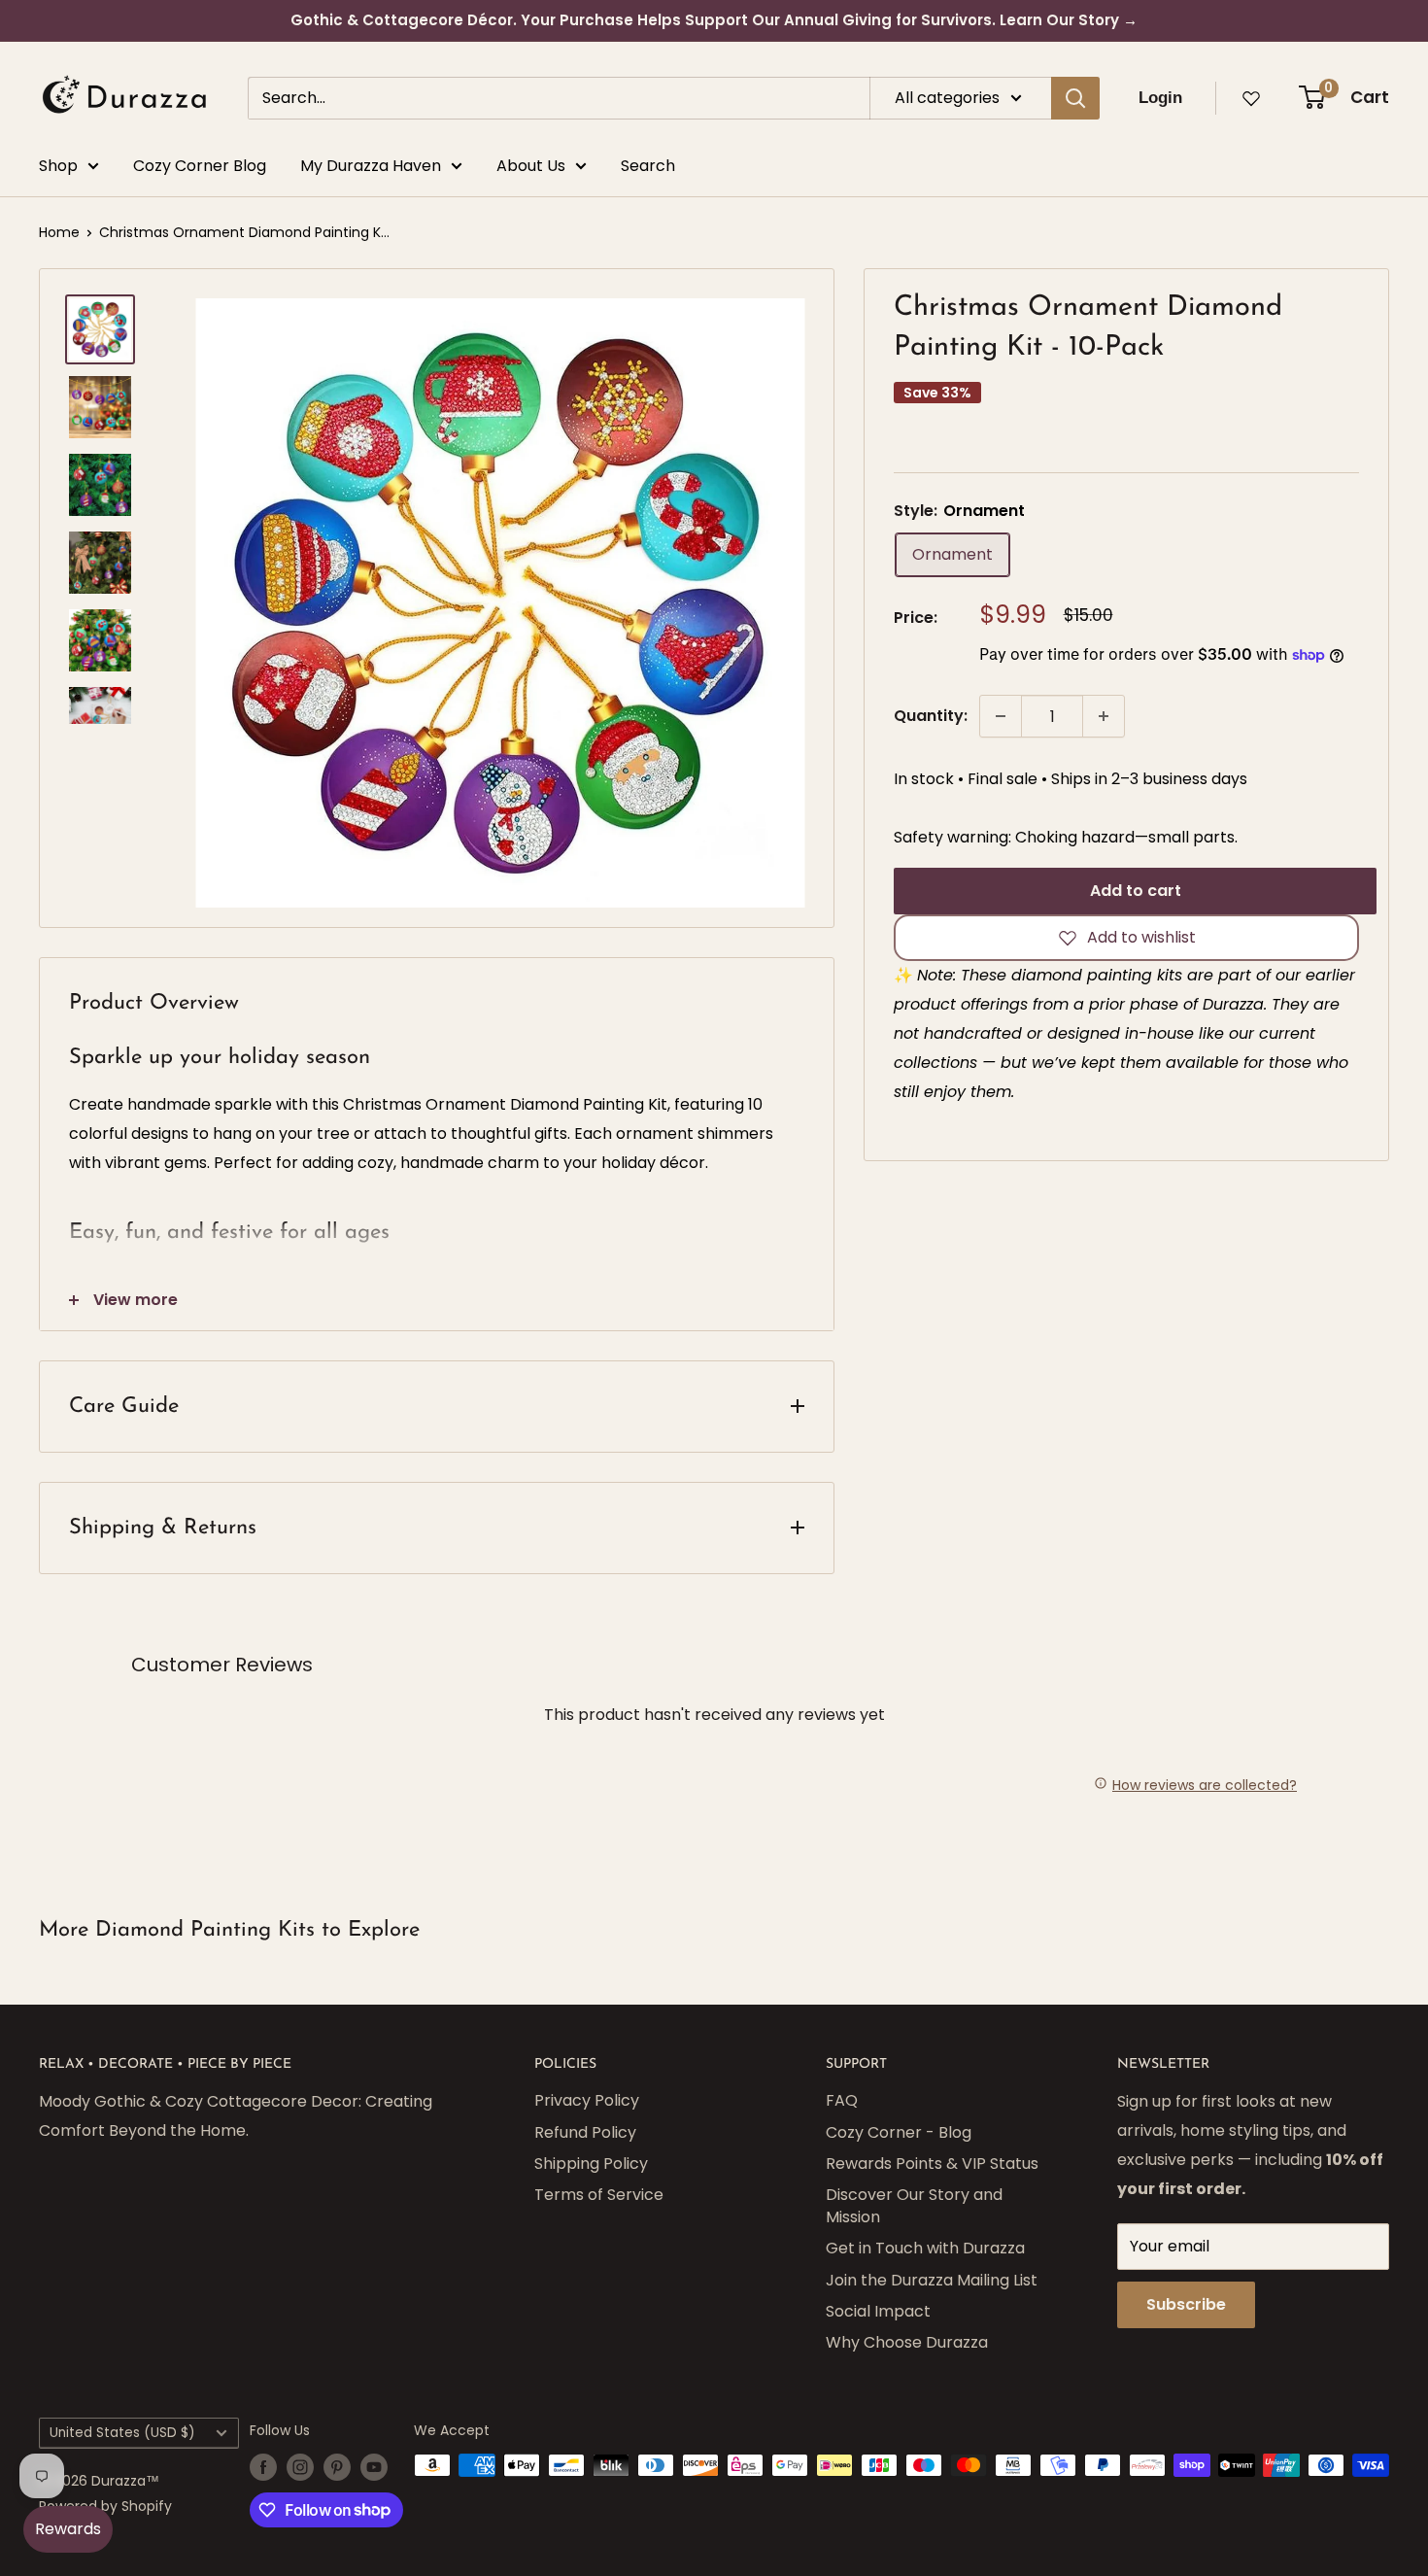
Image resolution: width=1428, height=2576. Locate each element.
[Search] (1075, 98)
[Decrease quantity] (1001, 716)
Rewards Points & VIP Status (932, 2164)
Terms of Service (599, 2195)
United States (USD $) (122, 2433)
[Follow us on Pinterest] (337, 2467)
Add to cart (1136, 891)
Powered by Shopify (105, 2506)
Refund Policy (585, 2132)
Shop (58, 166)
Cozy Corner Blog (200, 166)
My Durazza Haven (371, 166)
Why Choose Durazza (907, 2342)
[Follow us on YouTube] (374, 2467)
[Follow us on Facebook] (263, 2467)
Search (648, 166)
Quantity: (931, 716)
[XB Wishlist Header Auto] (1251, 98)
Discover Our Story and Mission (914, 2205)
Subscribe (1186, 2304)
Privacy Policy (587, 2100)
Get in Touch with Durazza (925, 2248)
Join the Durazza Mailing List (932, 2280)
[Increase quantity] (1104, 716)
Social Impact (878, 2311)
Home (59, 232)
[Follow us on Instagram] (300, 2467)
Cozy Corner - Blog (899, 2132)
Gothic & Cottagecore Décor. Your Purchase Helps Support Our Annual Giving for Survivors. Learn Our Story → (714, 20)
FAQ (842, 2100)
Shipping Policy (591, 2164)
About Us (531, 166)
